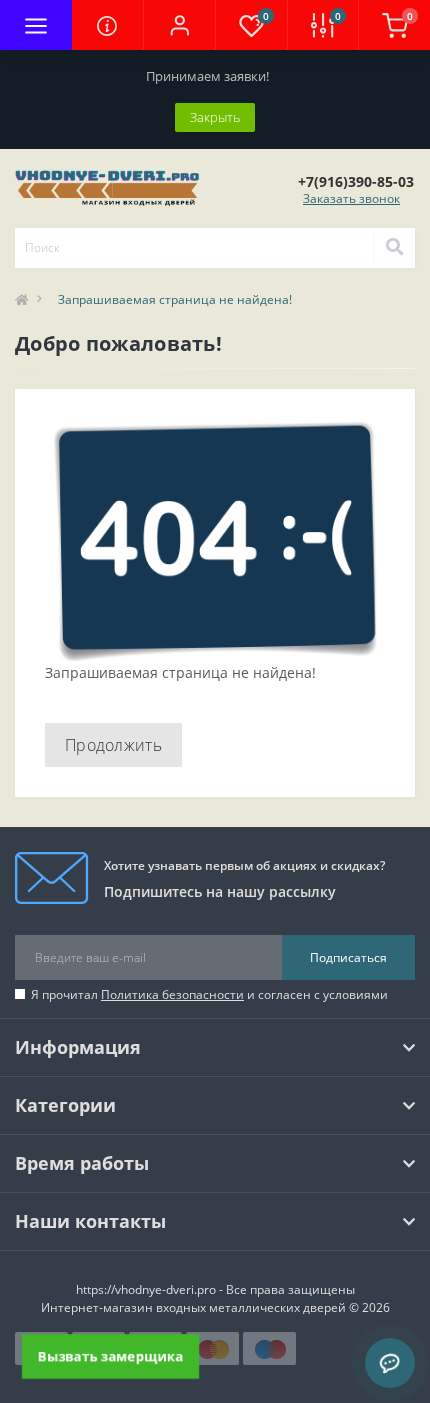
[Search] (394, 248)
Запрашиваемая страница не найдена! (175, 299)
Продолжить (113, 745)
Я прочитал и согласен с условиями (209, 994)
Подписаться (348, 957)
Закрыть (215, 117)
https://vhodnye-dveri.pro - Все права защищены (215, 1289)
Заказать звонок (351, 198)
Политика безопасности (172, 994)
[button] (179, 25)
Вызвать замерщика (110, 1355)
